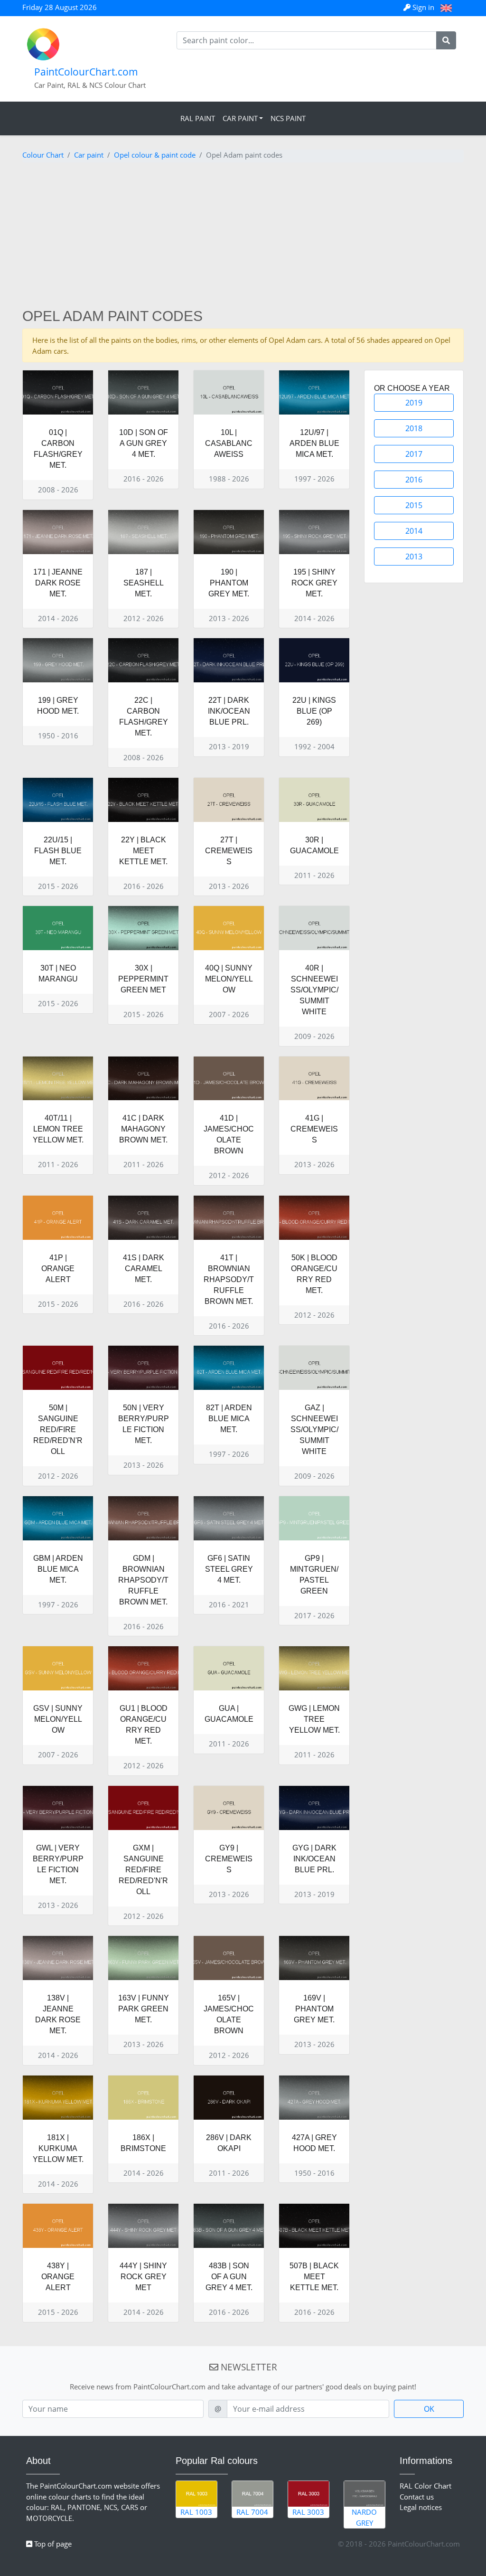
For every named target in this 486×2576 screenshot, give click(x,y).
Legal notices (421, 2507)
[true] (446, 40)
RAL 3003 (308, 2512)
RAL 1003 (196, 2512)
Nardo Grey (364, 2517)
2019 (414, 403)
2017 (414, 454)
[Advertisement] (243, 236)
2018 (414, 428)
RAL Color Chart (425, 2486)
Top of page (52, 2544)
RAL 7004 (252, 2512)
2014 (414, 531)
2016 (414, 480)
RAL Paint (198, 118)
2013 (414, 557)
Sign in (423, 7)
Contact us (417, 2497)
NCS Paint (288, 118)
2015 (414, 505)
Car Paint (240, 118)
